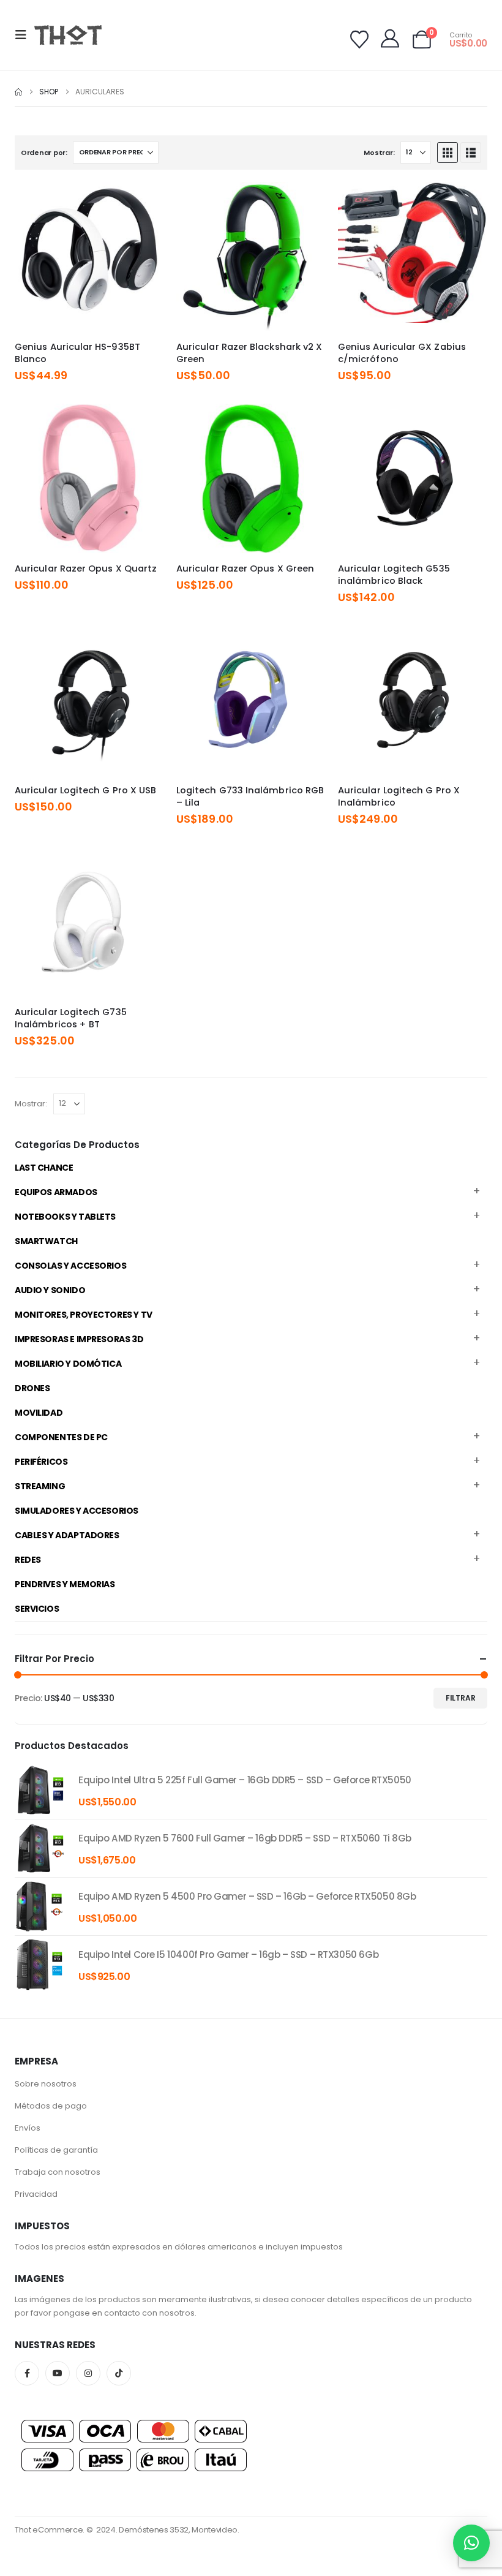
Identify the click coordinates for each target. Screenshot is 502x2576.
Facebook (27, 2373)
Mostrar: (379, 153)
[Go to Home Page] (18, 92)
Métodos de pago (51, 2106)
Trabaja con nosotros (58, 2172)
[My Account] (390, 39)
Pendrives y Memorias (65, 1584)
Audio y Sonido (50, 1290)
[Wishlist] (359, 40)
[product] (40, 1790)
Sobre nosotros (46, 2084)
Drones (32, 1388)
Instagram (88, 2373)
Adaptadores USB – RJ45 (74, 1757)
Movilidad (39, 1413)
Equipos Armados (56, 1192)
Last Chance (44, 1168)
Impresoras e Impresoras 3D (79, 1339)
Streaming (40, 1486)
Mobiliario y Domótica (68, 1364)
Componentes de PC (61, 1437)
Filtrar (461, 1698)
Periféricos (41, 1462)
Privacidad (36, 2194)
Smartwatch (46, 1241)
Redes (28, 1560)
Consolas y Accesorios (70, 1266)
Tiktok (119, 2373)
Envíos (28, 2128)
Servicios (37, 1609)
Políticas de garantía (56, 2150)
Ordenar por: (44, 153)
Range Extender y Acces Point (83, 1732)
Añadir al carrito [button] (144, 202)
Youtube (58, 2373)
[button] (24, 35)
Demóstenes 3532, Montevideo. (179, 2530)
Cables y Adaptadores (67, 1535)
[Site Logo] (68, 35)
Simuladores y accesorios (77, 1511)
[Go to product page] (89, 257)
